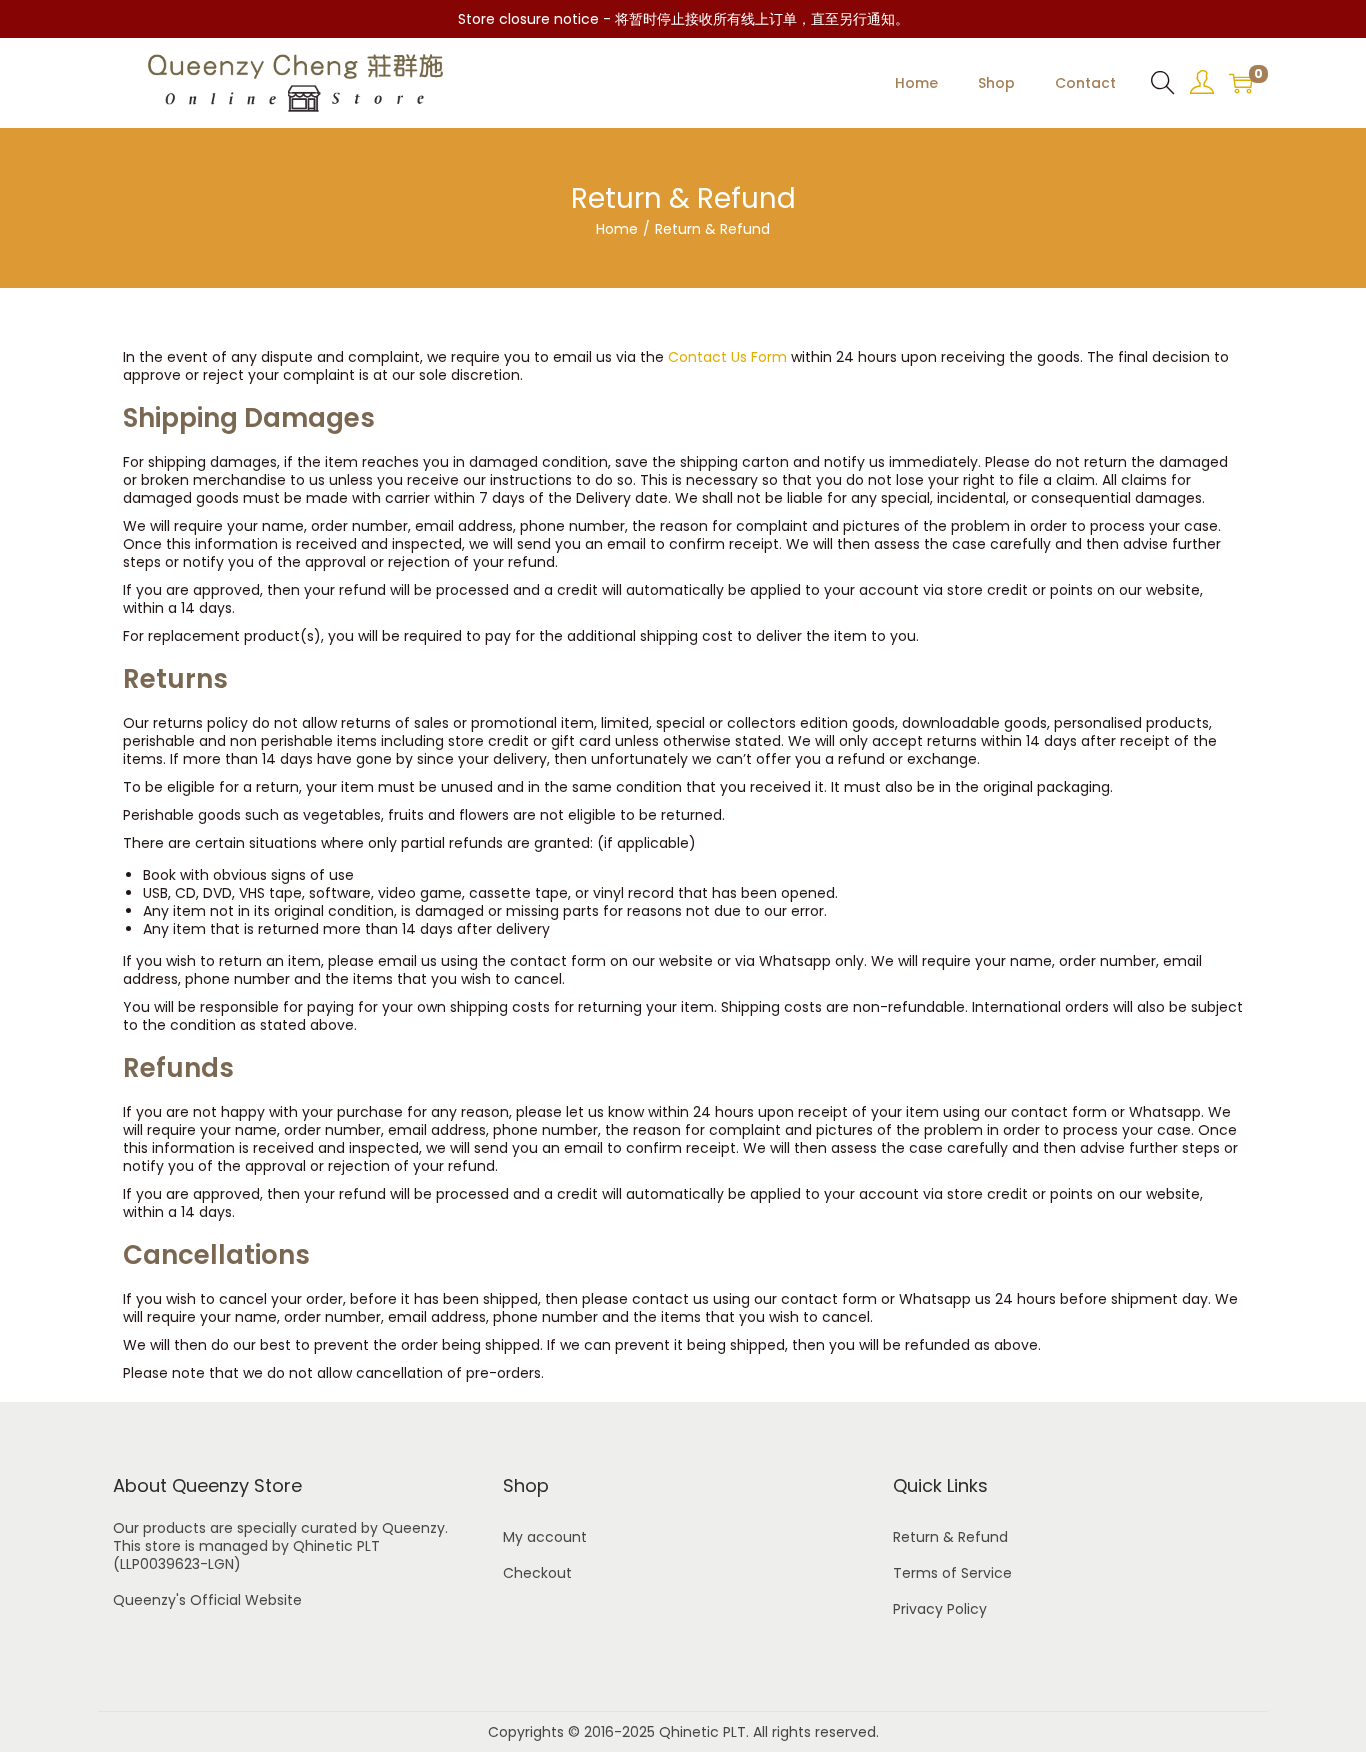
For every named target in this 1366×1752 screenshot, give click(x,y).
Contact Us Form (727, 357)
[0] (1241, 83)
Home (617, 229)
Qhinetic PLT (702, 1732)
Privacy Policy (940, 1609)
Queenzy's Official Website (207, 1600)
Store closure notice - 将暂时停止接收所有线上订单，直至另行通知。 (683, 19)
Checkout (537, 1573)
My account (545, 1537)
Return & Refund (950, 1537)
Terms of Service (952, 1573)
